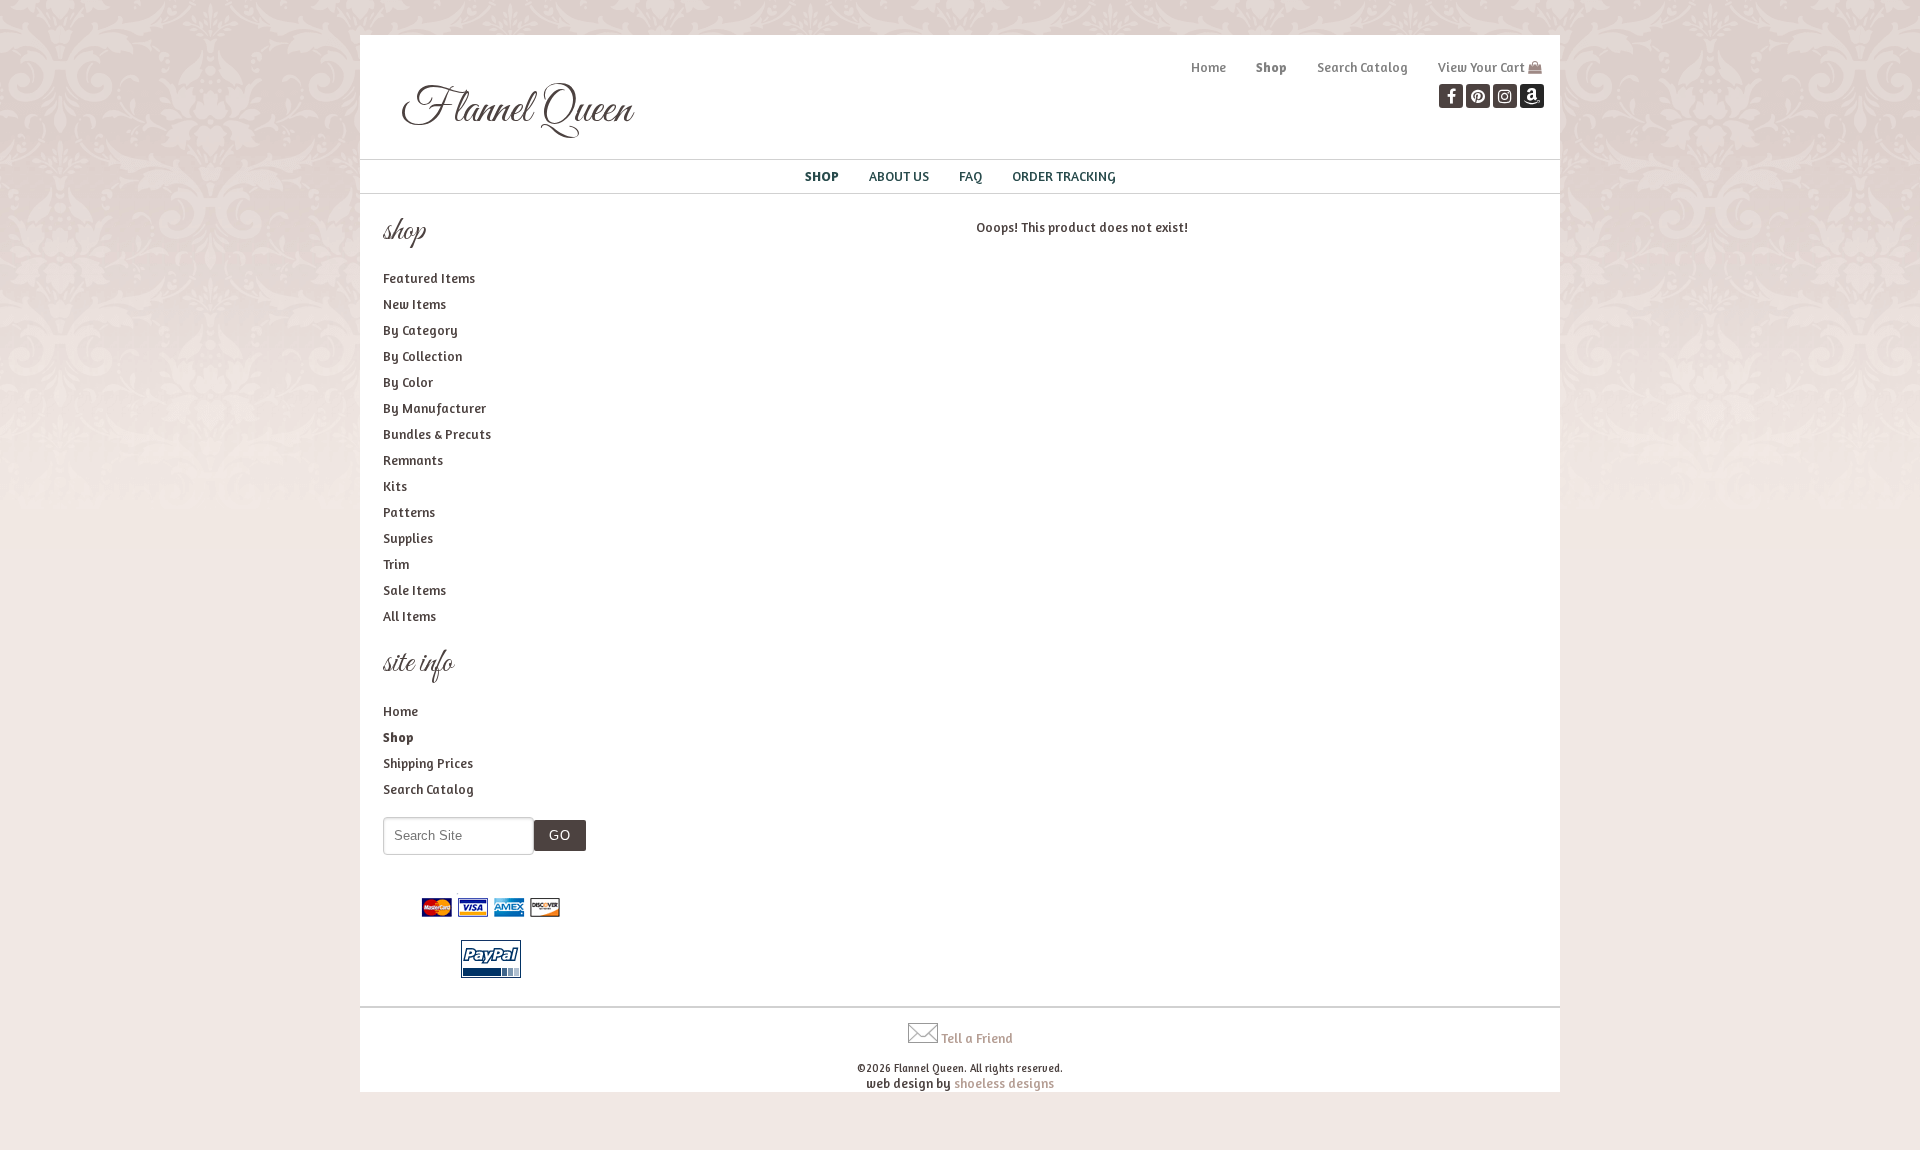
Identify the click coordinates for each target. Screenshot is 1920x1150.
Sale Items (414, 590)
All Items (409, 616)
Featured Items (429, 278)
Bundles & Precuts (437, 434)
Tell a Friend (977, 1038)
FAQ (970, 176)
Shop (1271, 67)
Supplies (408, 538)
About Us (899, 176)
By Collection (422, 356)
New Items (414, 304)
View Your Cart (1481, 67)
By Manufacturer (434, 408)
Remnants (413, 460)
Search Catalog (1362, 67)
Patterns (409, 512)
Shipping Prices (428, 763)
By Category (420, 330)
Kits (395, 486)
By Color (408, 382)
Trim (396, 564)
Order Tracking (1064, 176)
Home (1208, 67)
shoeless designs (1004, 1083)
